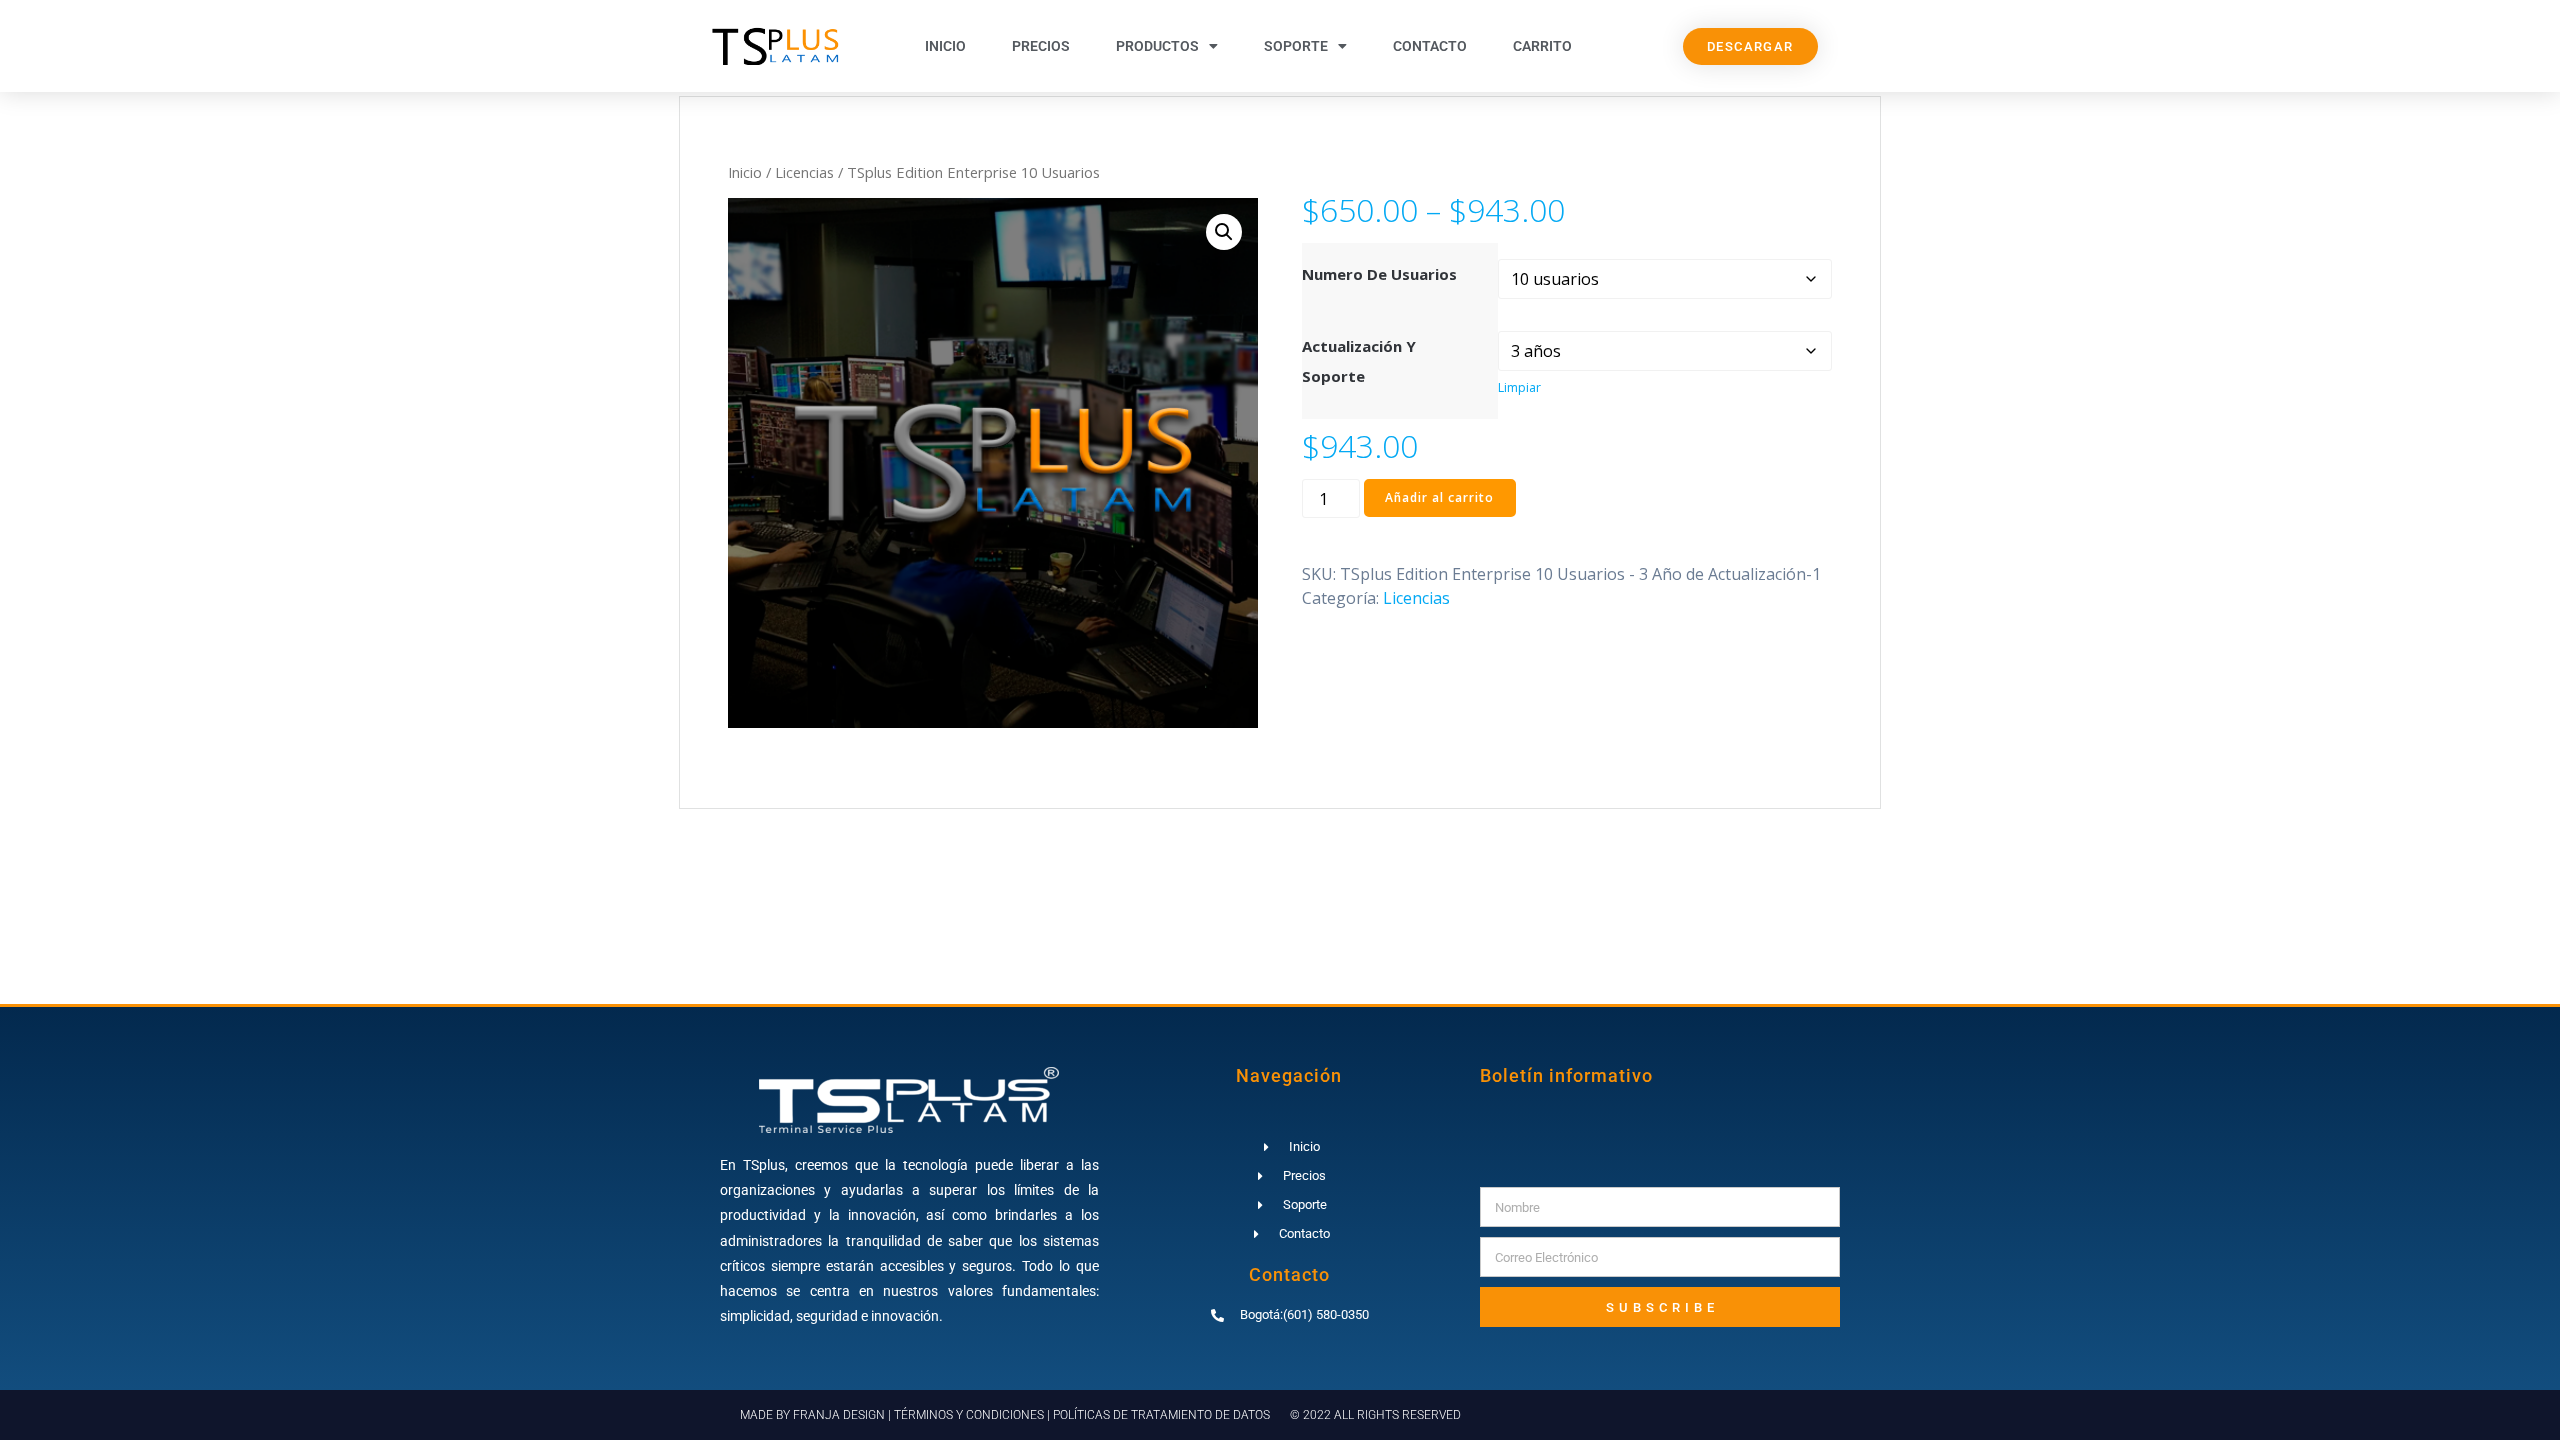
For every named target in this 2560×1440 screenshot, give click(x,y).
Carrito (1542, 46)
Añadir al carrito (1439, 497)
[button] (1224, 232)
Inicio (945, 46)
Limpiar (1519, 387)
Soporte (1296, 46)
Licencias (804, 172)
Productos (1157, 46)
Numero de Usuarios (1379, 274)
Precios (1041, 46)
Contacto (1430, 46)
